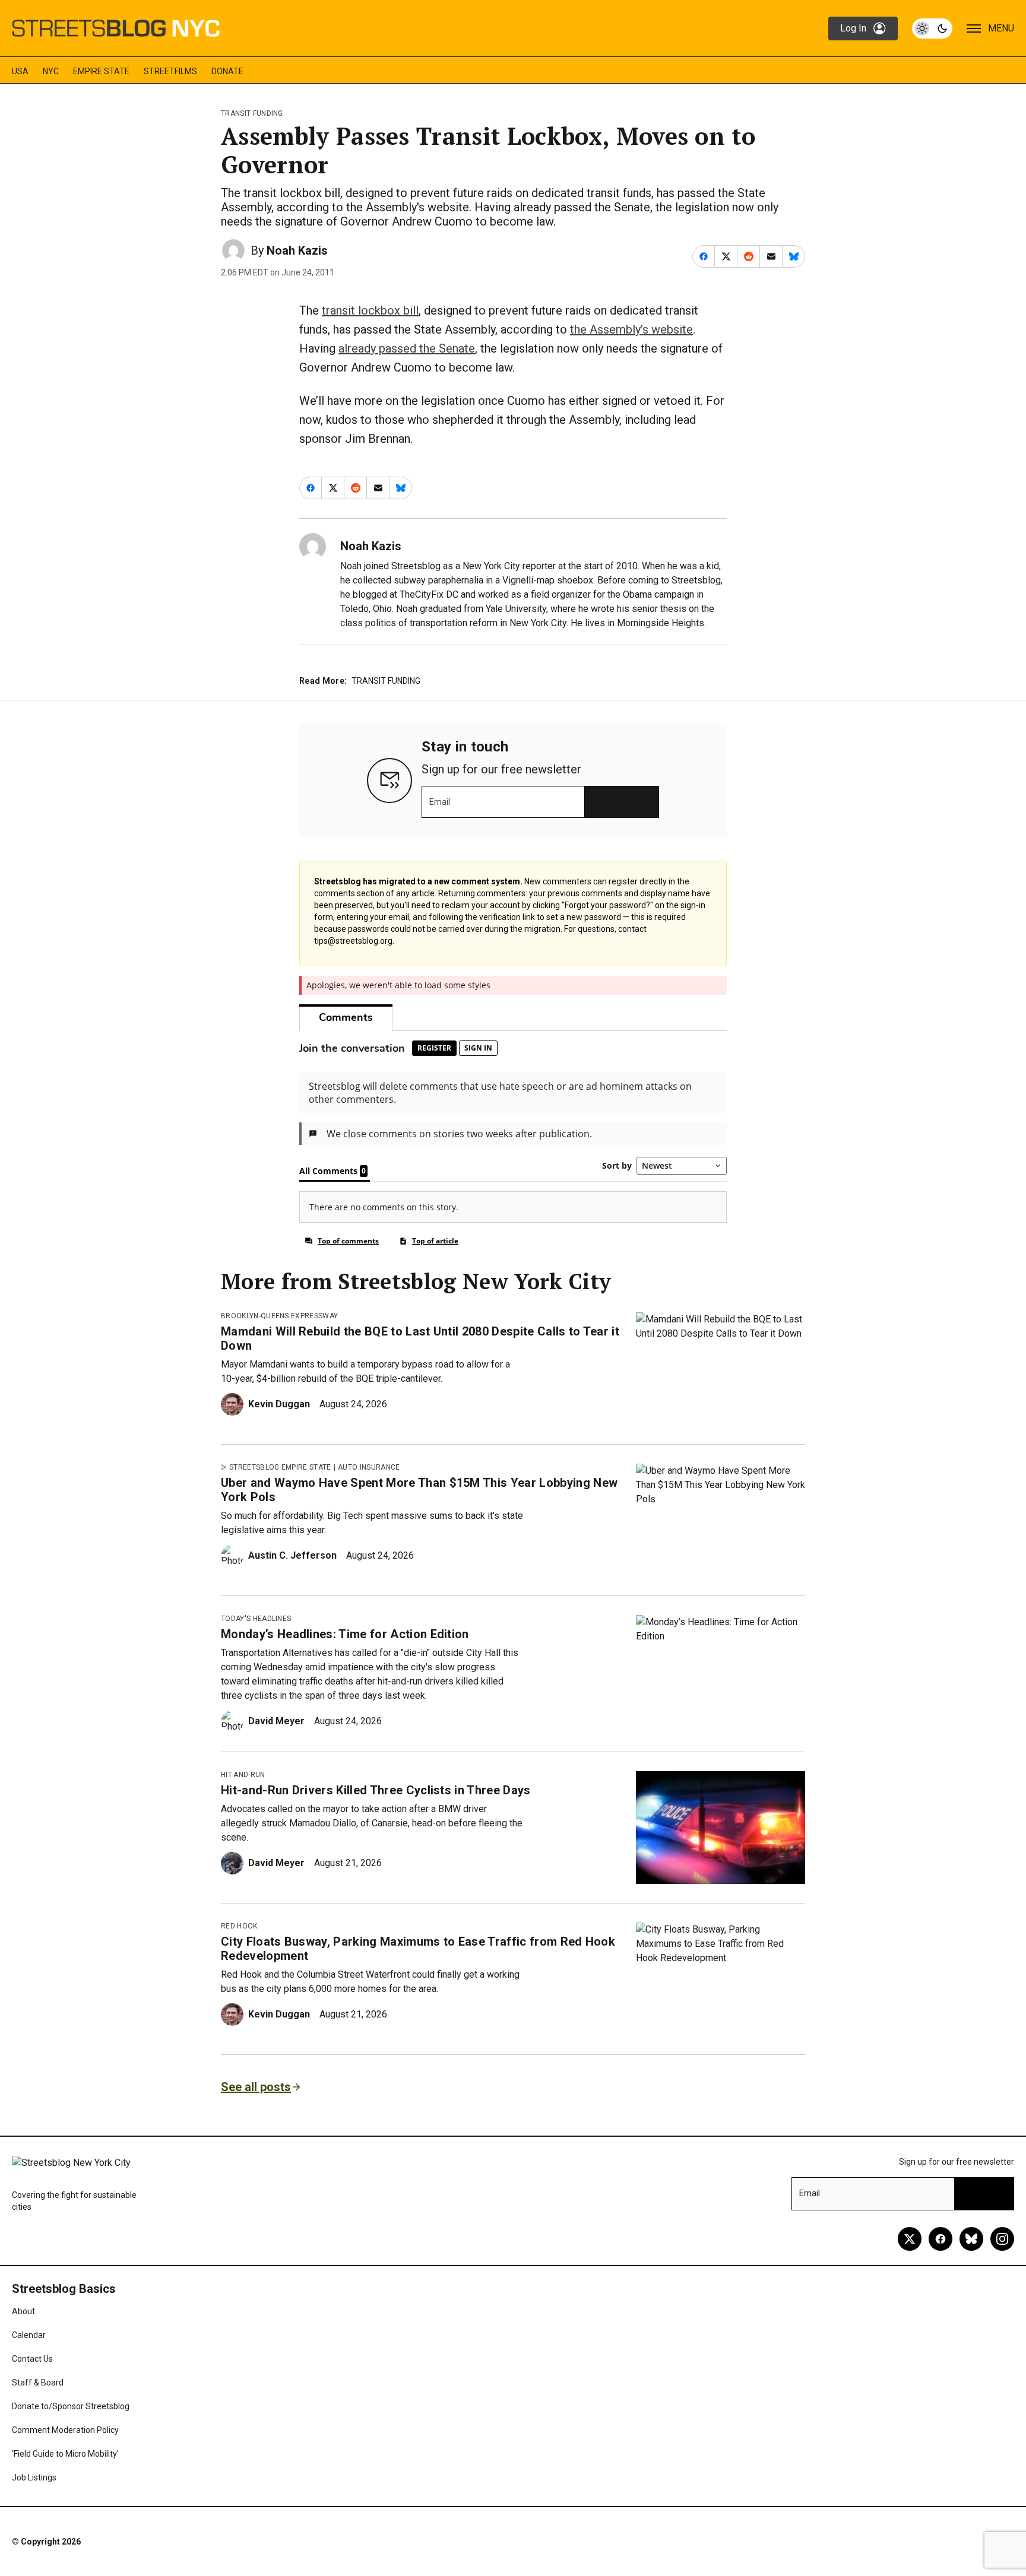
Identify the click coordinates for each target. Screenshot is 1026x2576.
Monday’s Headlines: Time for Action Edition (345, 1634)
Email (440, 802)
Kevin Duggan (279, 1404)
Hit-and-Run (243, 1775)
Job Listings (34, 2477)
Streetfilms (170, 71)
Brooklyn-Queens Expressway (279, 1316)
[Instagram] (1002, 2239)
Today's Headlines (256, 1619)
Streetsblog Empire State (280, 1467)
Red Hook (239, 1926)
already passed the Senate (407, 348)
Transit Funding (252, 113)
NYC (51, 71)
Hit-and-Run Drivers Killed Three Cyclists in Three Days (376, 1790)
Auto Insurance (369, 1467)
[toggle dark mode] (932, 28)
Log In (853, 28)
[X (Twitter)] (910, 2239)
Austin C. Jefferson (292, 1555)
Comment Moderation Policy (65, 2430)
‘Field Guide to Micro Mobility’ (65, 2454)
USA (20, 71)
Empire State (101, 71)
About (23, 2311)
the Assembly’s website (631, 329)
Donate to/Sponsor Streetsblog (71, 2406)
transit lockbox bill (370, 310)
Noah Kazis (297, 250)
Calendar (29, 2335)
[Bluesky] (971, 2239)
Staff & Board (38, 2383)
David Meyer (276, 1721)
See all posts (256, 2087)
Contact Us (32, 2359)
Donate (227, 71)
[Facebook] (940, 2239)
